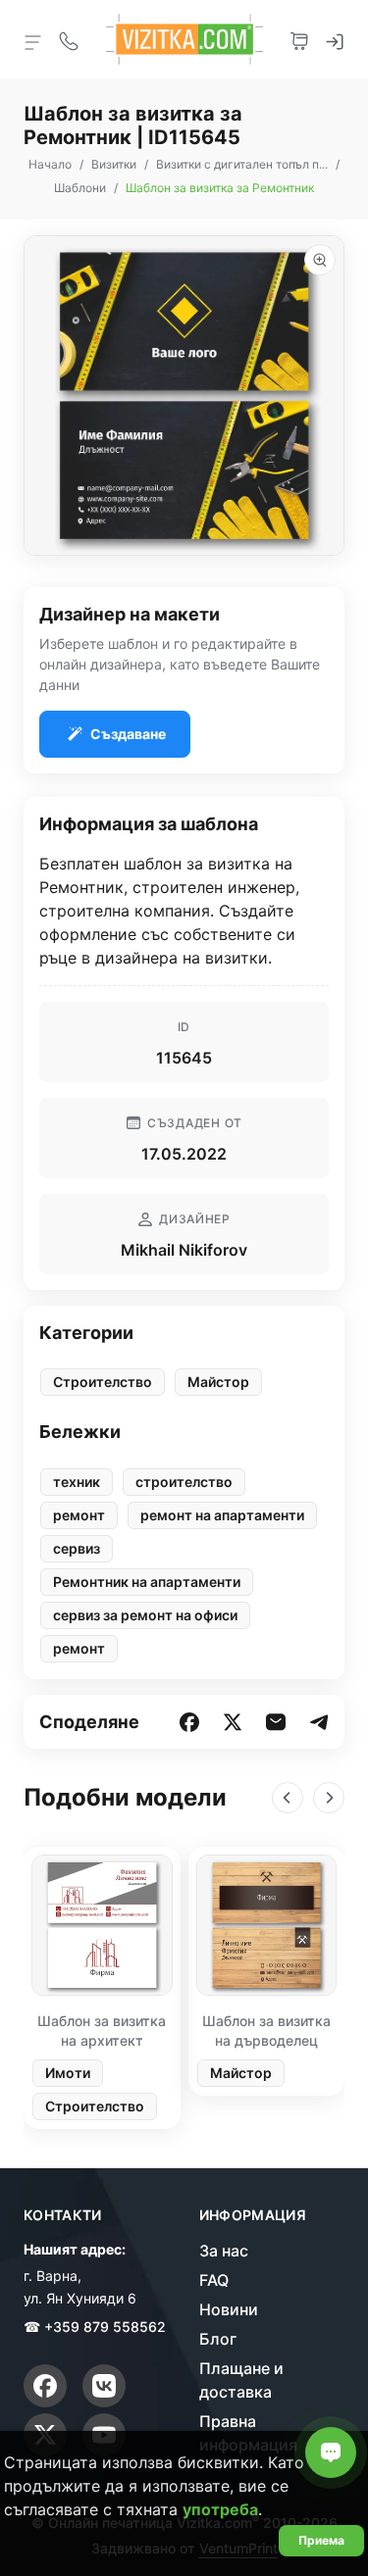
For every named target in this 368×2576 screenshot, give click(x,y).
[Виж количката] (299, 39)
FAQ (214, 2280)
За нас (224, 2251)
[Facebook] (45, 2386)
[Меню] (33, 41)
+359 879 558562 (105, 2327)
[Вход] (335, 39)
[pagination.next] (329, 1798)
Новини (229, 2309)
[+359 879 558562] (69, 39)
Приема (321, 2540)
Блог (218, 2339)
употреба (220, 2509)
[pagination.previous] (288, 1798)
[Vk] (104, 2386)
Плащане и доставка (241, 2380)
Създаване (128, 734)
